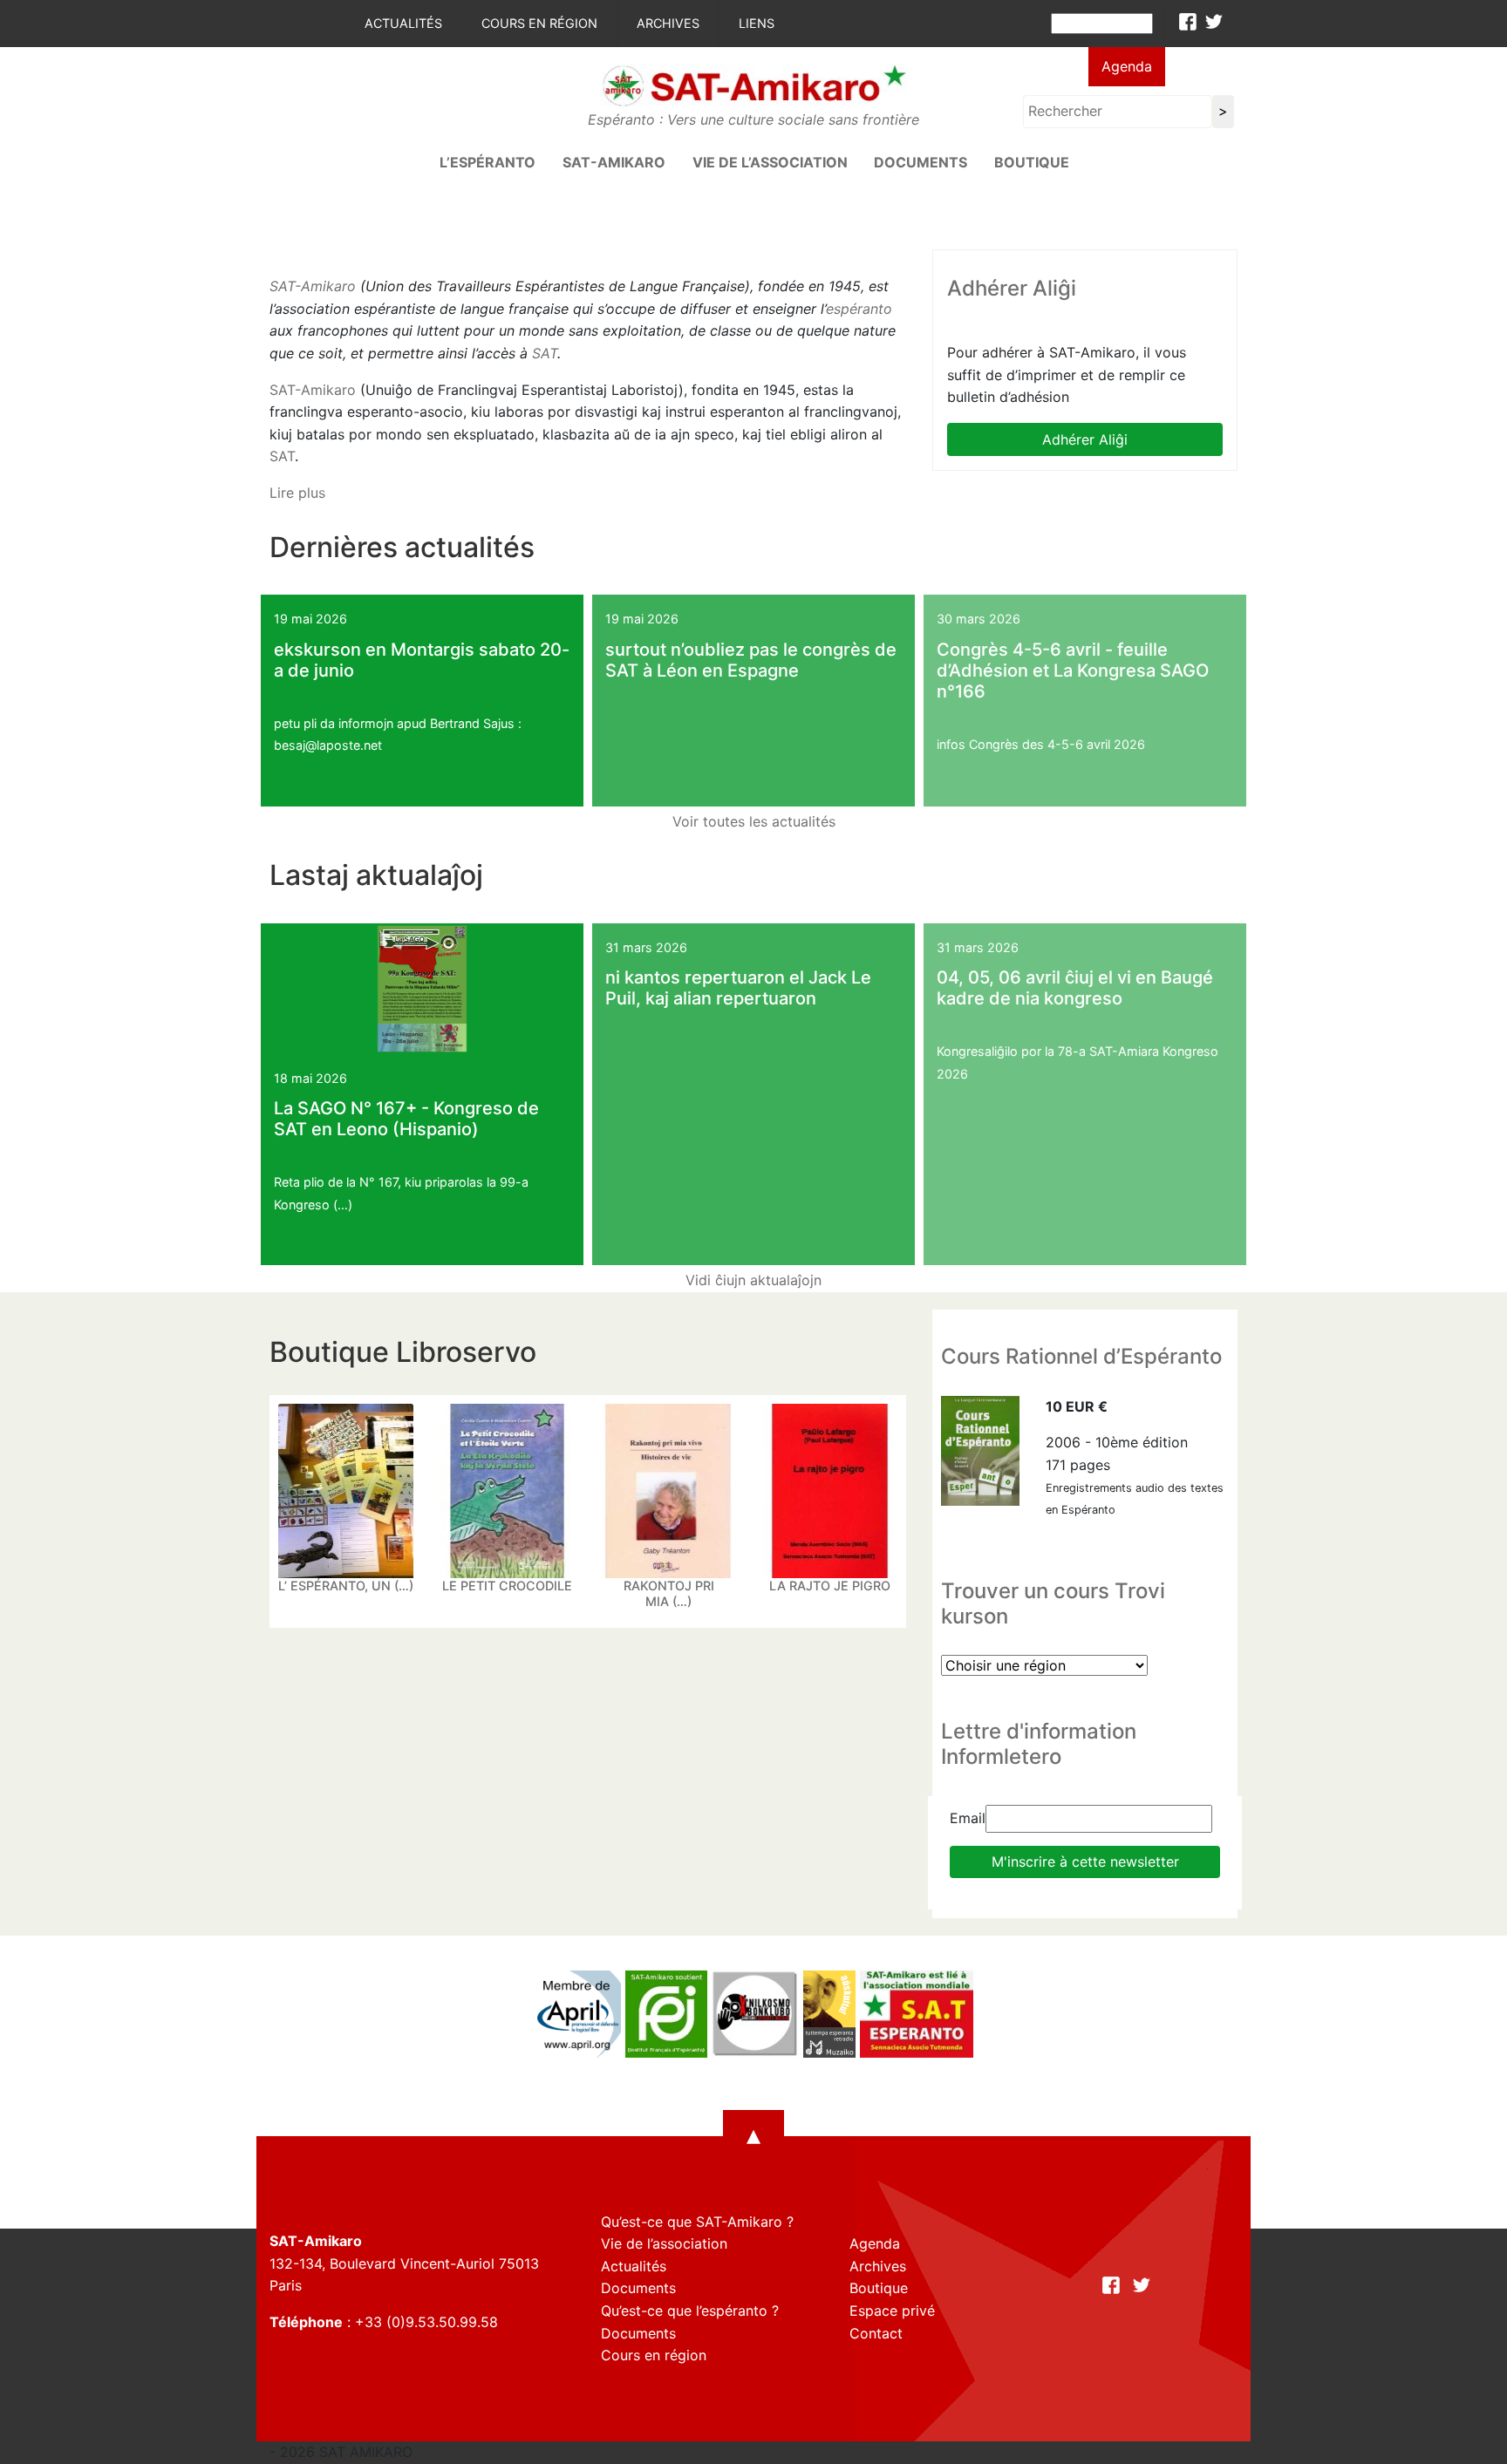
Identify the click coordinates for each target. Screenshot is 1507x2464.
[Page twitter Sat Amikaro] (1214, 22)
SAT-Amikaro (313, 286)
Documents (921, 162)
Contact (876, 2333)
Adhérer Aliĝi (1085, 439)
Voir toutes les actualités (754, 821)
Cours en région (539, 23)
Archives (668, 23)
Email (968, 1818)
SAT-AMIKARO (614, 162)
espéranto (859, 309)
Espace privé (892, 2311)
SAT (545, 353)
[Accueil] (753, 85)
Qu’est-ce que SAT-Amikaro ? (697, 2222)
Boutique (1032, 162)
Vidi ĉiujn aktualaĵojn (753, 1280)
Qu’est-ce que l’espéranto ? (690, 2311)
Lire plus (297, 493)
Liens (757, 23)
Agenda (1127, 66)
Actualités (403, 23)
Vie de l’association (770, 162)
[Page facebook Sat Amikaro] (1188, 22)
